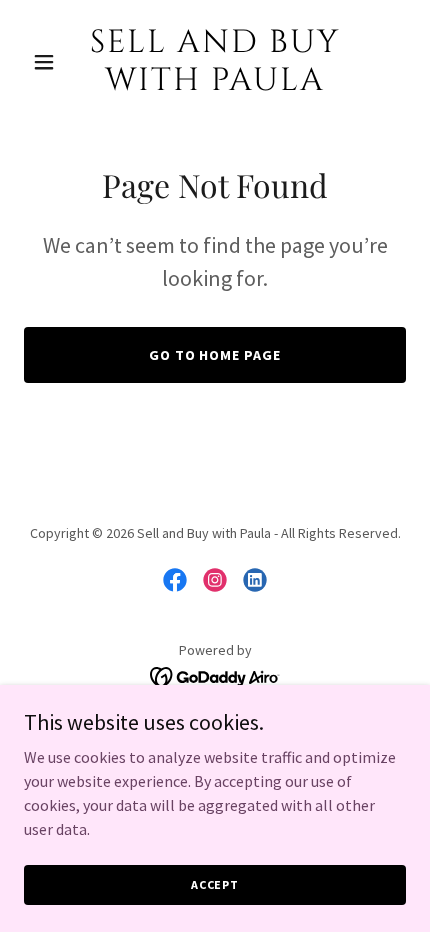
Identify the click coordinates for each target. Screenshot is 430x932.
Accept (215, 884)
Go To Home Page (215, 355)
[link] (214, 84)
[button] (52, 62)
